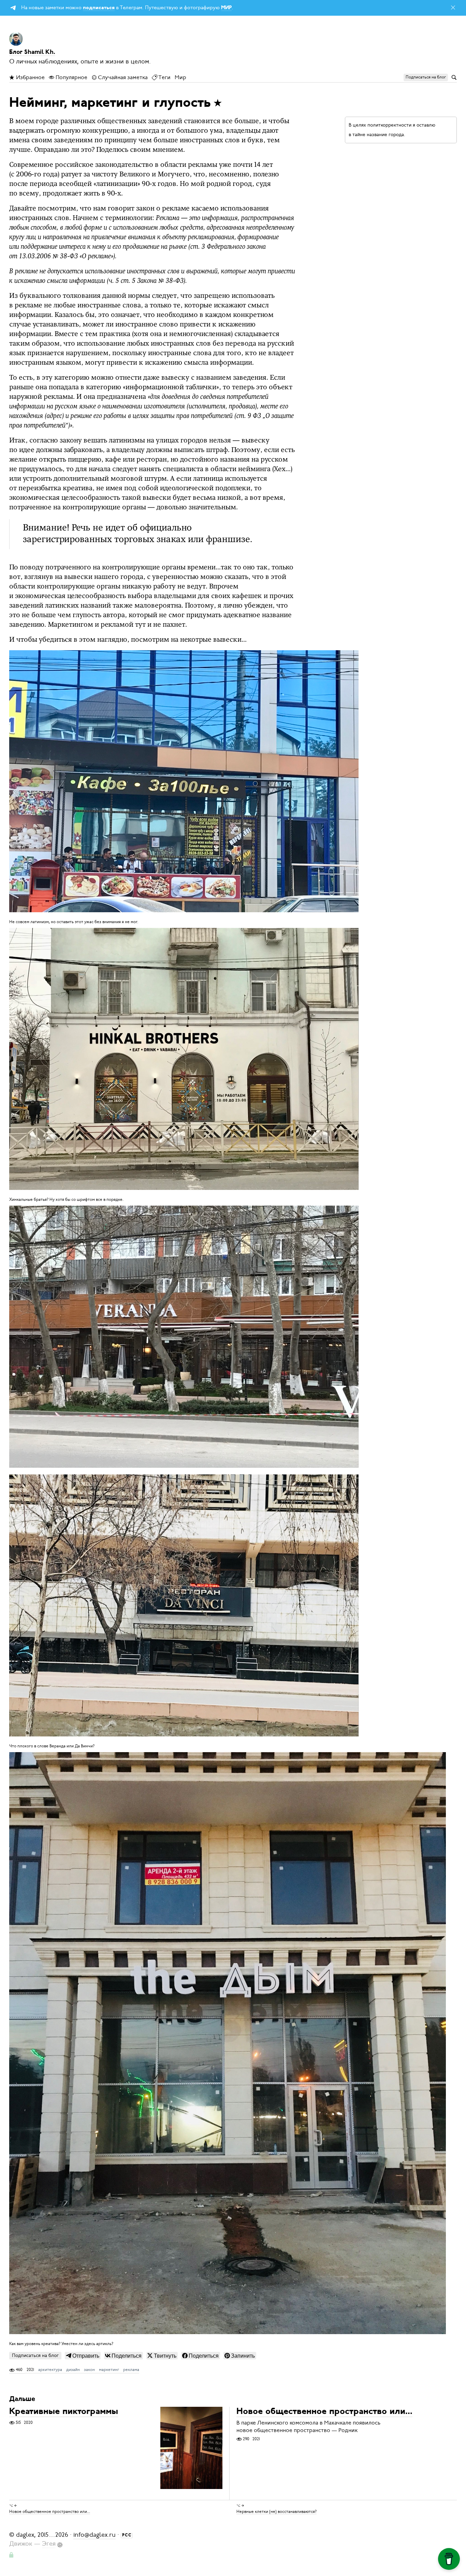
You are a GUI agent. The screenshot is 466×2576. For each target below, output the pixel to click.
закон (89, 2370)
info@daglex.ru (94, 2535)
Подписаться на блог (35, 2355)
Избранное (30, 77)
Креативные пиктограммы (64, 2412)
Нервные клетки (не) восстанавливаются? (276, 2511)
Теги (164, 77)
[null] (83, 2356)
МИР (226, 8)
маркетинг (109, 2370)
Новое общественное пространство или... (324, 2412)
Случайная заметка (122, 77)
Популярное (71, 77)
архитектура (50, 2370)
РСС (127, 2535)
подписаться (99, 8)
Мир (180, 77)
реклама (131, 2370)
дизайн (73, 2370)
